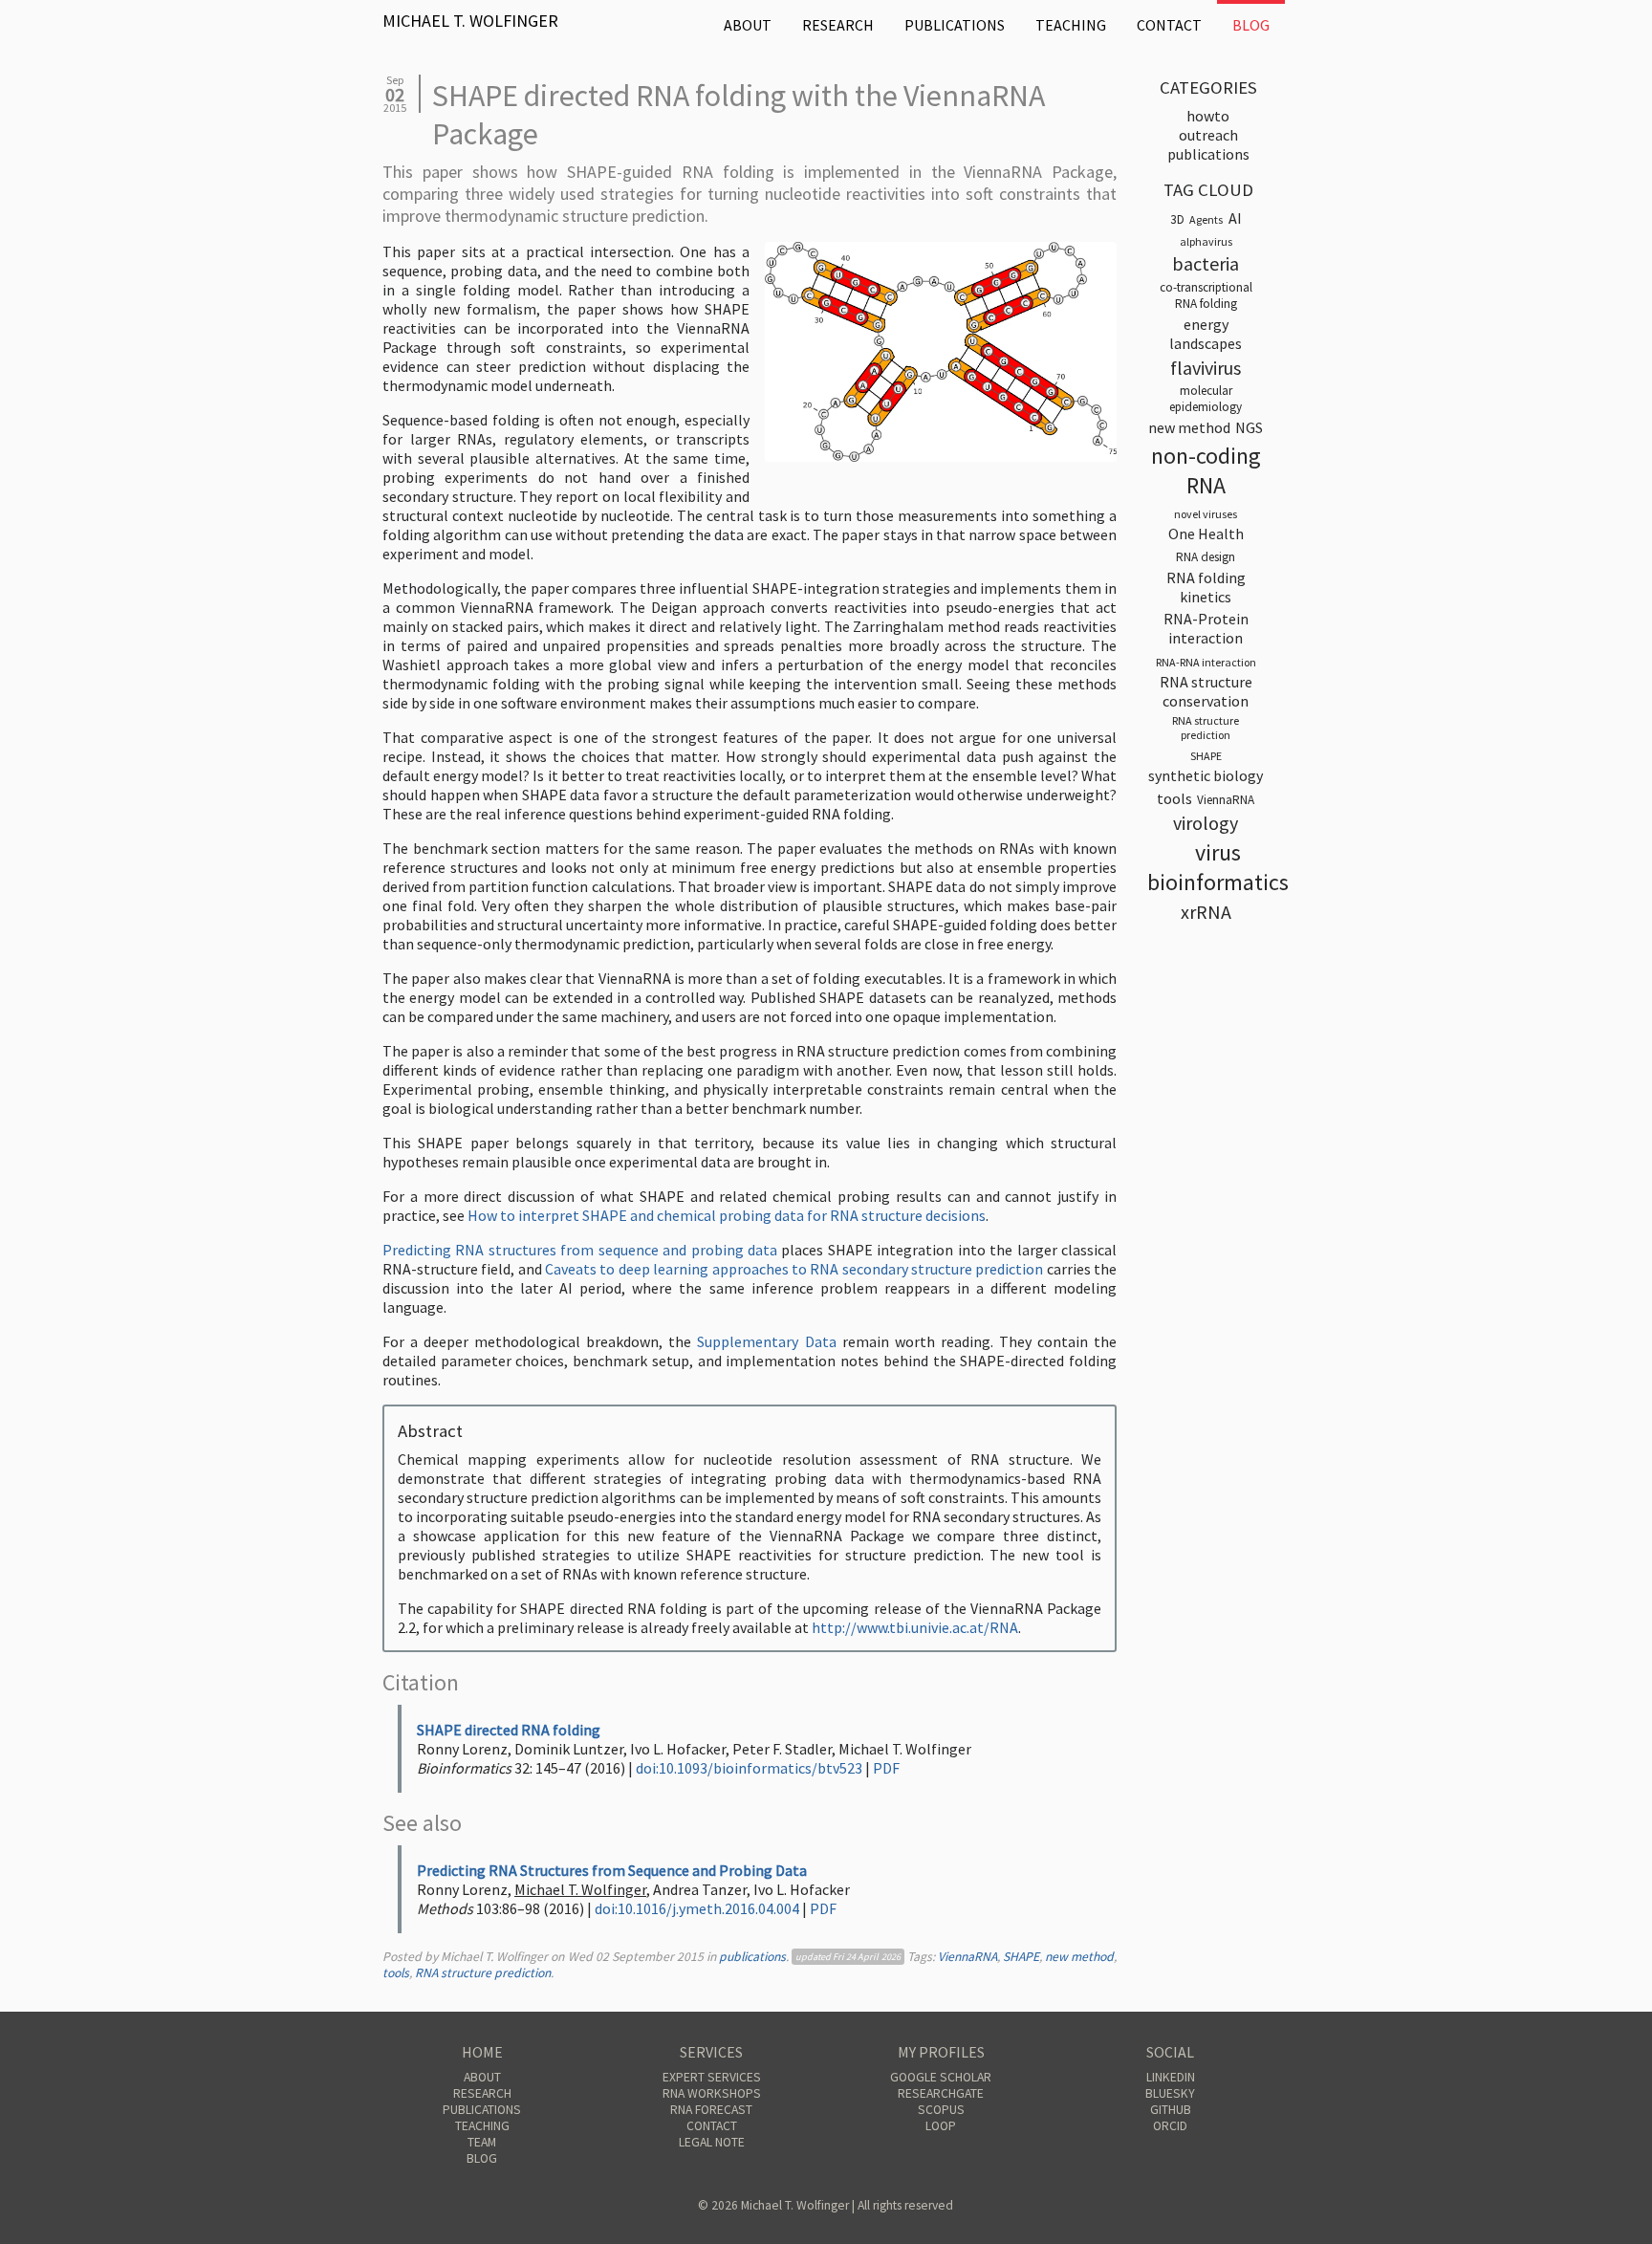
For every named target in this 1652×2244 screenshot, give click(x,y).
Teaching (1071, 25)
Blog (1251, 25)
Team (482, 2142)
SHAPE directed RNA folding (509, 1730)
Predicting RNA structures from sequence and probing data (580, 1250)
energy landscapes (1206, 334)
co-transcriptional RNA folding (1206, 295)
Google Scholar (941, 2077)
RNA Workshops (712, 2093)
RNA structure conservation (1206, 691)
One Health (1206, 534)
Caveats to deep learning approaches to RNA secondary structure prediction (794, 1269)
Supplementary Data (766, 1341)
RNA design (1206, 557)
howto (1208, 116)
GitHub (1171, 2110)
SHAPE (1021, 1957)
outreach (1208, 135)
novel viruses (1206, 514)
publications (752, 1957)
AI (1235, 218)
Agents (1206, 219)
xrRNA (1206, 912)
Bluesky (1170, 2093)
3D (1177, 219)
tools (396, 1973)
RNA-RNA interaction (1206, 662)
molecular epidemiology (1206, 399)
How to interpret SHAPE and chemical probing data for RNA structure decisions (727, 1215)
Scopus (941, 2110)
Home (482, 2052)
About (748, 25)
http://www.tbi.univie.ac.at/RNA (915, 1627)
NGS (1249, 427)
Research (838, 25)
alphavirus (1206, 241)
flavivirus (1206, 368)
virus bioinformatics (1218, 867)
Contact (1169, 25)
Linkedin (1171, 2077)
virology (1206, 823)
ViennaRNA (967, 1957)
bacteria (1206, 263)
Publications (955, 25)
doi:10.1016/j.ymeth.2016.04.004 (697, 1908)
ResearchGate (941, 2093)
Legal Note (712, 2142)
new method (1079, 1957)
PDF (886, 1768)
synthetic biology (1206, 775)
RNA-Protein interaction (1206, 628)
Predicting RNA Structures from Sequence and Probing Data (612, 1870)
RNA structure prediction (483, 1973)
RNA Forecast (711, 2110)
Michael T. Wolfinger (470, 21)
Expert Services (712, 2077)
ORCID (1170, 2126)
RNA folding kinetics (1206, 587)
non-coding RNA (1206, 470)
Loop (941, 2126)
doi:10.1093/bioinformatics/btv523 (749, 1768)
